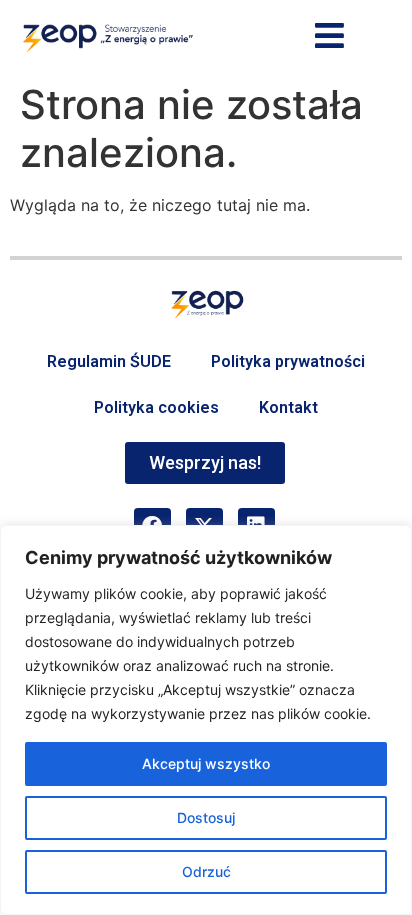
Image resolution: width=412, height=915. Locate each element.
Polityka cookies (156, 407)
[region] (206, 720)
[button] (330, 37)
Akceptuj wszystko (206, 763)
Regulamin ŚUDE (109, 361)
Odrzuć (206, 871)
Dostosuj (206, 817)
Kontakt (288, 407)
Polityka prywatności (288, 361)
